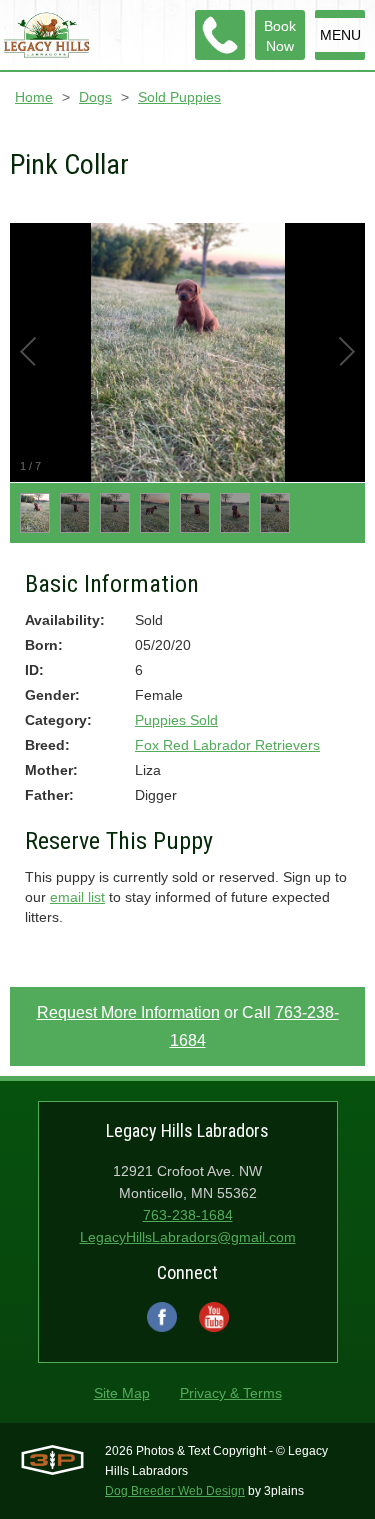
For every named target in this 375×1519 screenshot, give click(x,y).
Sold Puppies (179, 97)
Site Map (122, 1393)
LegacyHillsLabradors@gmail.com (188, 1237)
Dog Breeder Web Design (175, 1491)
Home (34, 97)
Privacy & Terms (231, 1393)
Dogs (95, 97)
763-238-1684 (188, 1215)
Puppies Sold (176, 720)
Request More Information (128, 1012)
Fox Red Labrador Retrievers (227, 745)
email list (77, 897)
